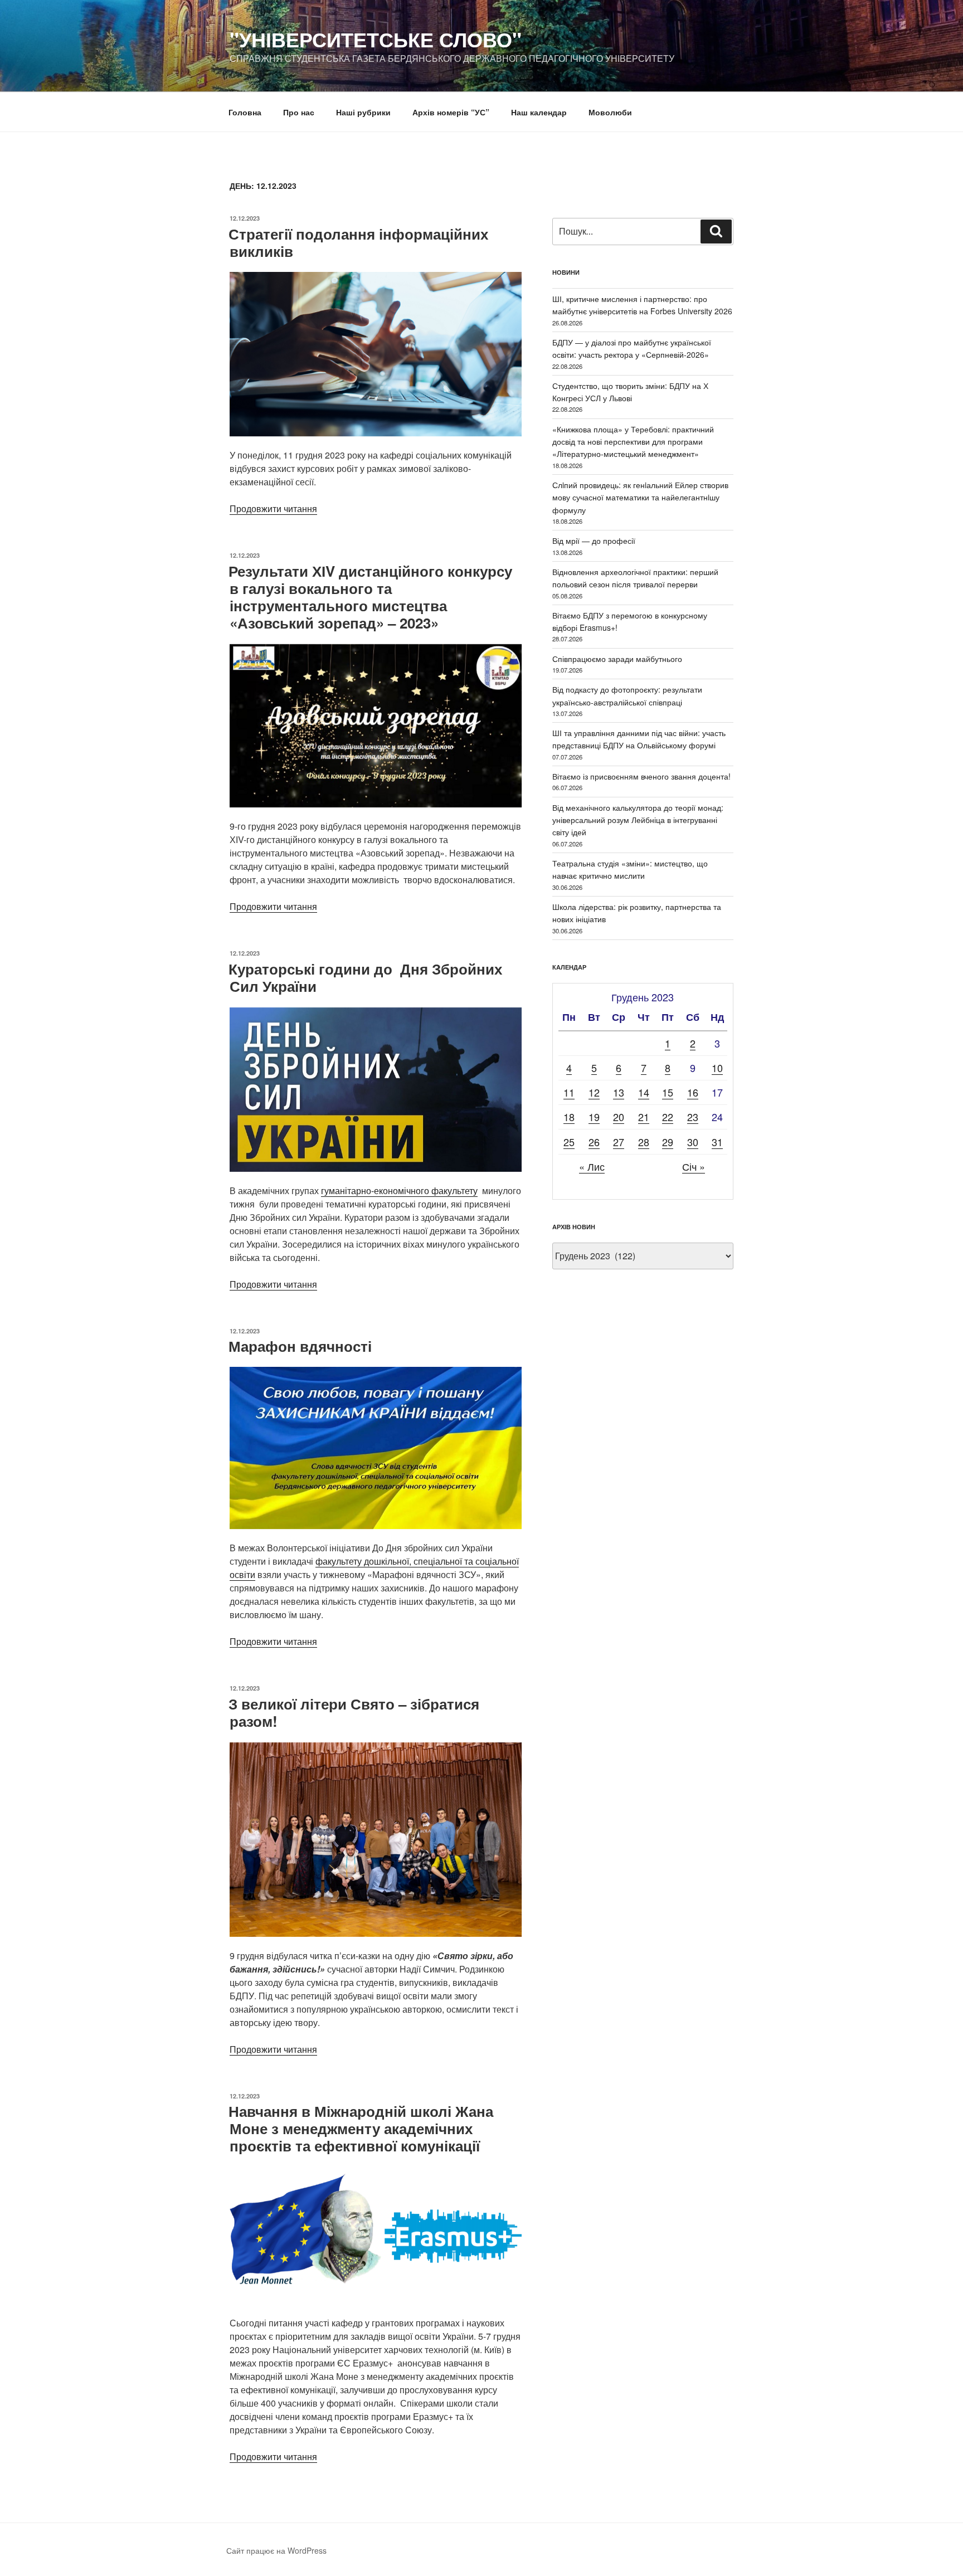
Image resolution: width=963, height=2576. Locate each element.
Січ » (694, 1166)
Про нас (299, 112)
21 (644, 1117)
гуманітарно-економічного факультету (399, 1190)
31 (717, 1142)
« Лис (592, 1166)
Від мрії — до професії (594, 540)
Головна (245, 112)
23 (693, 1117)
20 (619, 1117)
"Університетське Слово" (376, 39)
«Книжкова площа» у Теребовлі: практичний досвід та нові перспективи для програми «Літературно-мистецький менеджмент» (633, 442)
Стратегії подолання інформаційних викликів (358, 242)
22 (668, 1117)
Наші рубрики (363, 112)
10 (717, 1068)
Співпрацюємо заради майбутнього (617, 659)
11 (569, 1092)
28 (644, 1142)
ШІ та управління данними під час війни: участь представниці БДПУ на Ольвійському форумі (639, 739)
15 (668, 1092)
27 (619, 1142)
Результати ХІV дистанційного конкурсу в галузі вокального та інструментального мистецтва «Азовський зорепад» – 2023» (370, 597)
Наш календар (539, 112)
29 (668, 1142)
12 (594, 1092)
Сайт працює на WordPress (276, 2550)
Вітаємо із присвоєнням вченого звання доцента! (641, 776)
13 (619, 1092)
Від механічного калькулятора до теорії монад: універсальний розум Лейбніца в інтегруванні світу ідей (638, 820)
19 (594, 1117)
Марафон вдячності (300, 1346)
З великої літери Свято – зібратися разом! (354, 1712)
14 (644, 1092)
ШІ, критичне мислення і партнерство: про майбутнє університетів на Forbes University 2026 (642, 305)
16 (693, 1092)
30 (693, 1142)
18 (569, 1117)
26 (594, 1142)
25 (569, 1142)
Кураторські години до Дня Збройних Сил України (365, 977)
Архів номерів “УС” (451, 112)
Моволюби (610, 112)
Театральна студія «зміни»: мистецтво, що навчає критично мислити (630, 869)
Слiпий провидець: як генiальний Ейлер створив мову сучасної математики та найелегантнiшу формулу (640, 497)
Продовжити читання (273, 508)
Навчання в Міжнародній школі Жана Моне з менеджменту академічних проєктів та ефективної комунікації (361, 2128)
